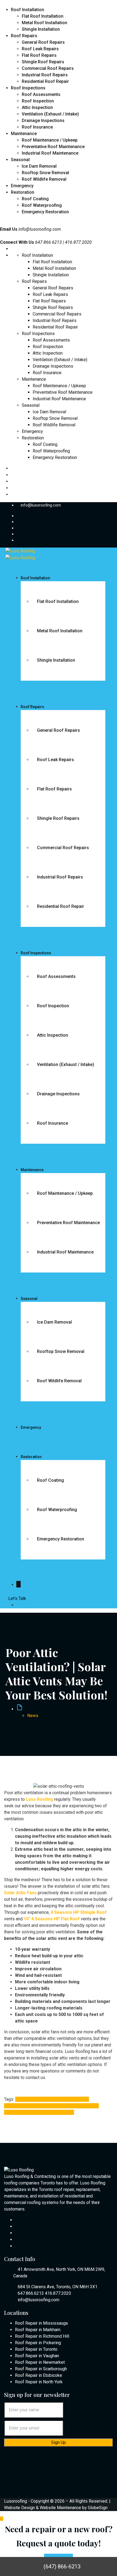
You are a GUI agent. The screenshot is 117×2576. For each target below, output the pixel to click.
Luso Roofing (68, 2106)
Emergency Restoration (45, 212)
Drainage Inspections (43, 121)
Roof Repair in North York (39, 2382)
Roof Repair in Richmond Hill (42, 2336)
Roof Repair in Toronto (36, 2349)
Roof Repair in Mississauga (41, 2323)
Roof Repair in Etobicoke (39, 2375)
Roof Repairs (24, 36)
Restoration (23, 192)
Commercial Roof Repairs (48, 68)
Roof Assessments (41, 94)
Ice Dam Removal (39, 166)
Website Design (19, 2508)
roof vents (33, 2112)
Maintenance (24, 134)
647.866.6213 (31, 2293)
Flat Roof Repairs (39, 55)
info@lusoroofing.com (40, 229)
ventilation (53, 2112)
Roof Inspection (38, 101)
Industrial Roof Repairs (45, 75)
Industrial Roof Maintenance (50, 153)
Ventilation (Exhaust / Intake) (50, 114)
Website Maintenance (60, 2508)
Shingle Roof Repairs (43, 62)
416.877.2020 (58, 2293)
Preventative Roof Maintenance (53, 147)
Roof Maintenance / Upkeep (50, 140)
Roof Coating (35, 199)
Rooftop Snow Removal (45, 173)
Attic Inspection (37, 107)
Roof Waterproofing (42, 205)
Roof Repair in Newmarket (40, 2362)
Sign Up (59, 2442)
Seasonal (20, 160)
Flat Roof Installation (43, 16)
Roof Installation (27, 10)
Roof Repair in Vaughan (37, 2356)
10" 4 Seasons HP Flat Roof (42, 2099)
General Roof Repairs (43, 42)
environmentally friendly (33, 2106)
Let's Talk (17, 1598)
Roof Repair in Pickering (38, 2343)
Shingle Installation (41, 29)
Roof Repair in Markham (38, 2330)
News (33, 1716)
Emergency (22, 186)
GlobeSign (98, 2508)
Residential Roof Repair (45, 81)
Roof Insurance (37, 127)
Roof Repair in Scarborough (41, 2369)
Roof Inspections (28, 88)
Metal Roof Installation (44, 23)
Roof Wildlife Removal (44, 179)
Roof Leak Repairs (40, 49)
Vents (68, 2112)
